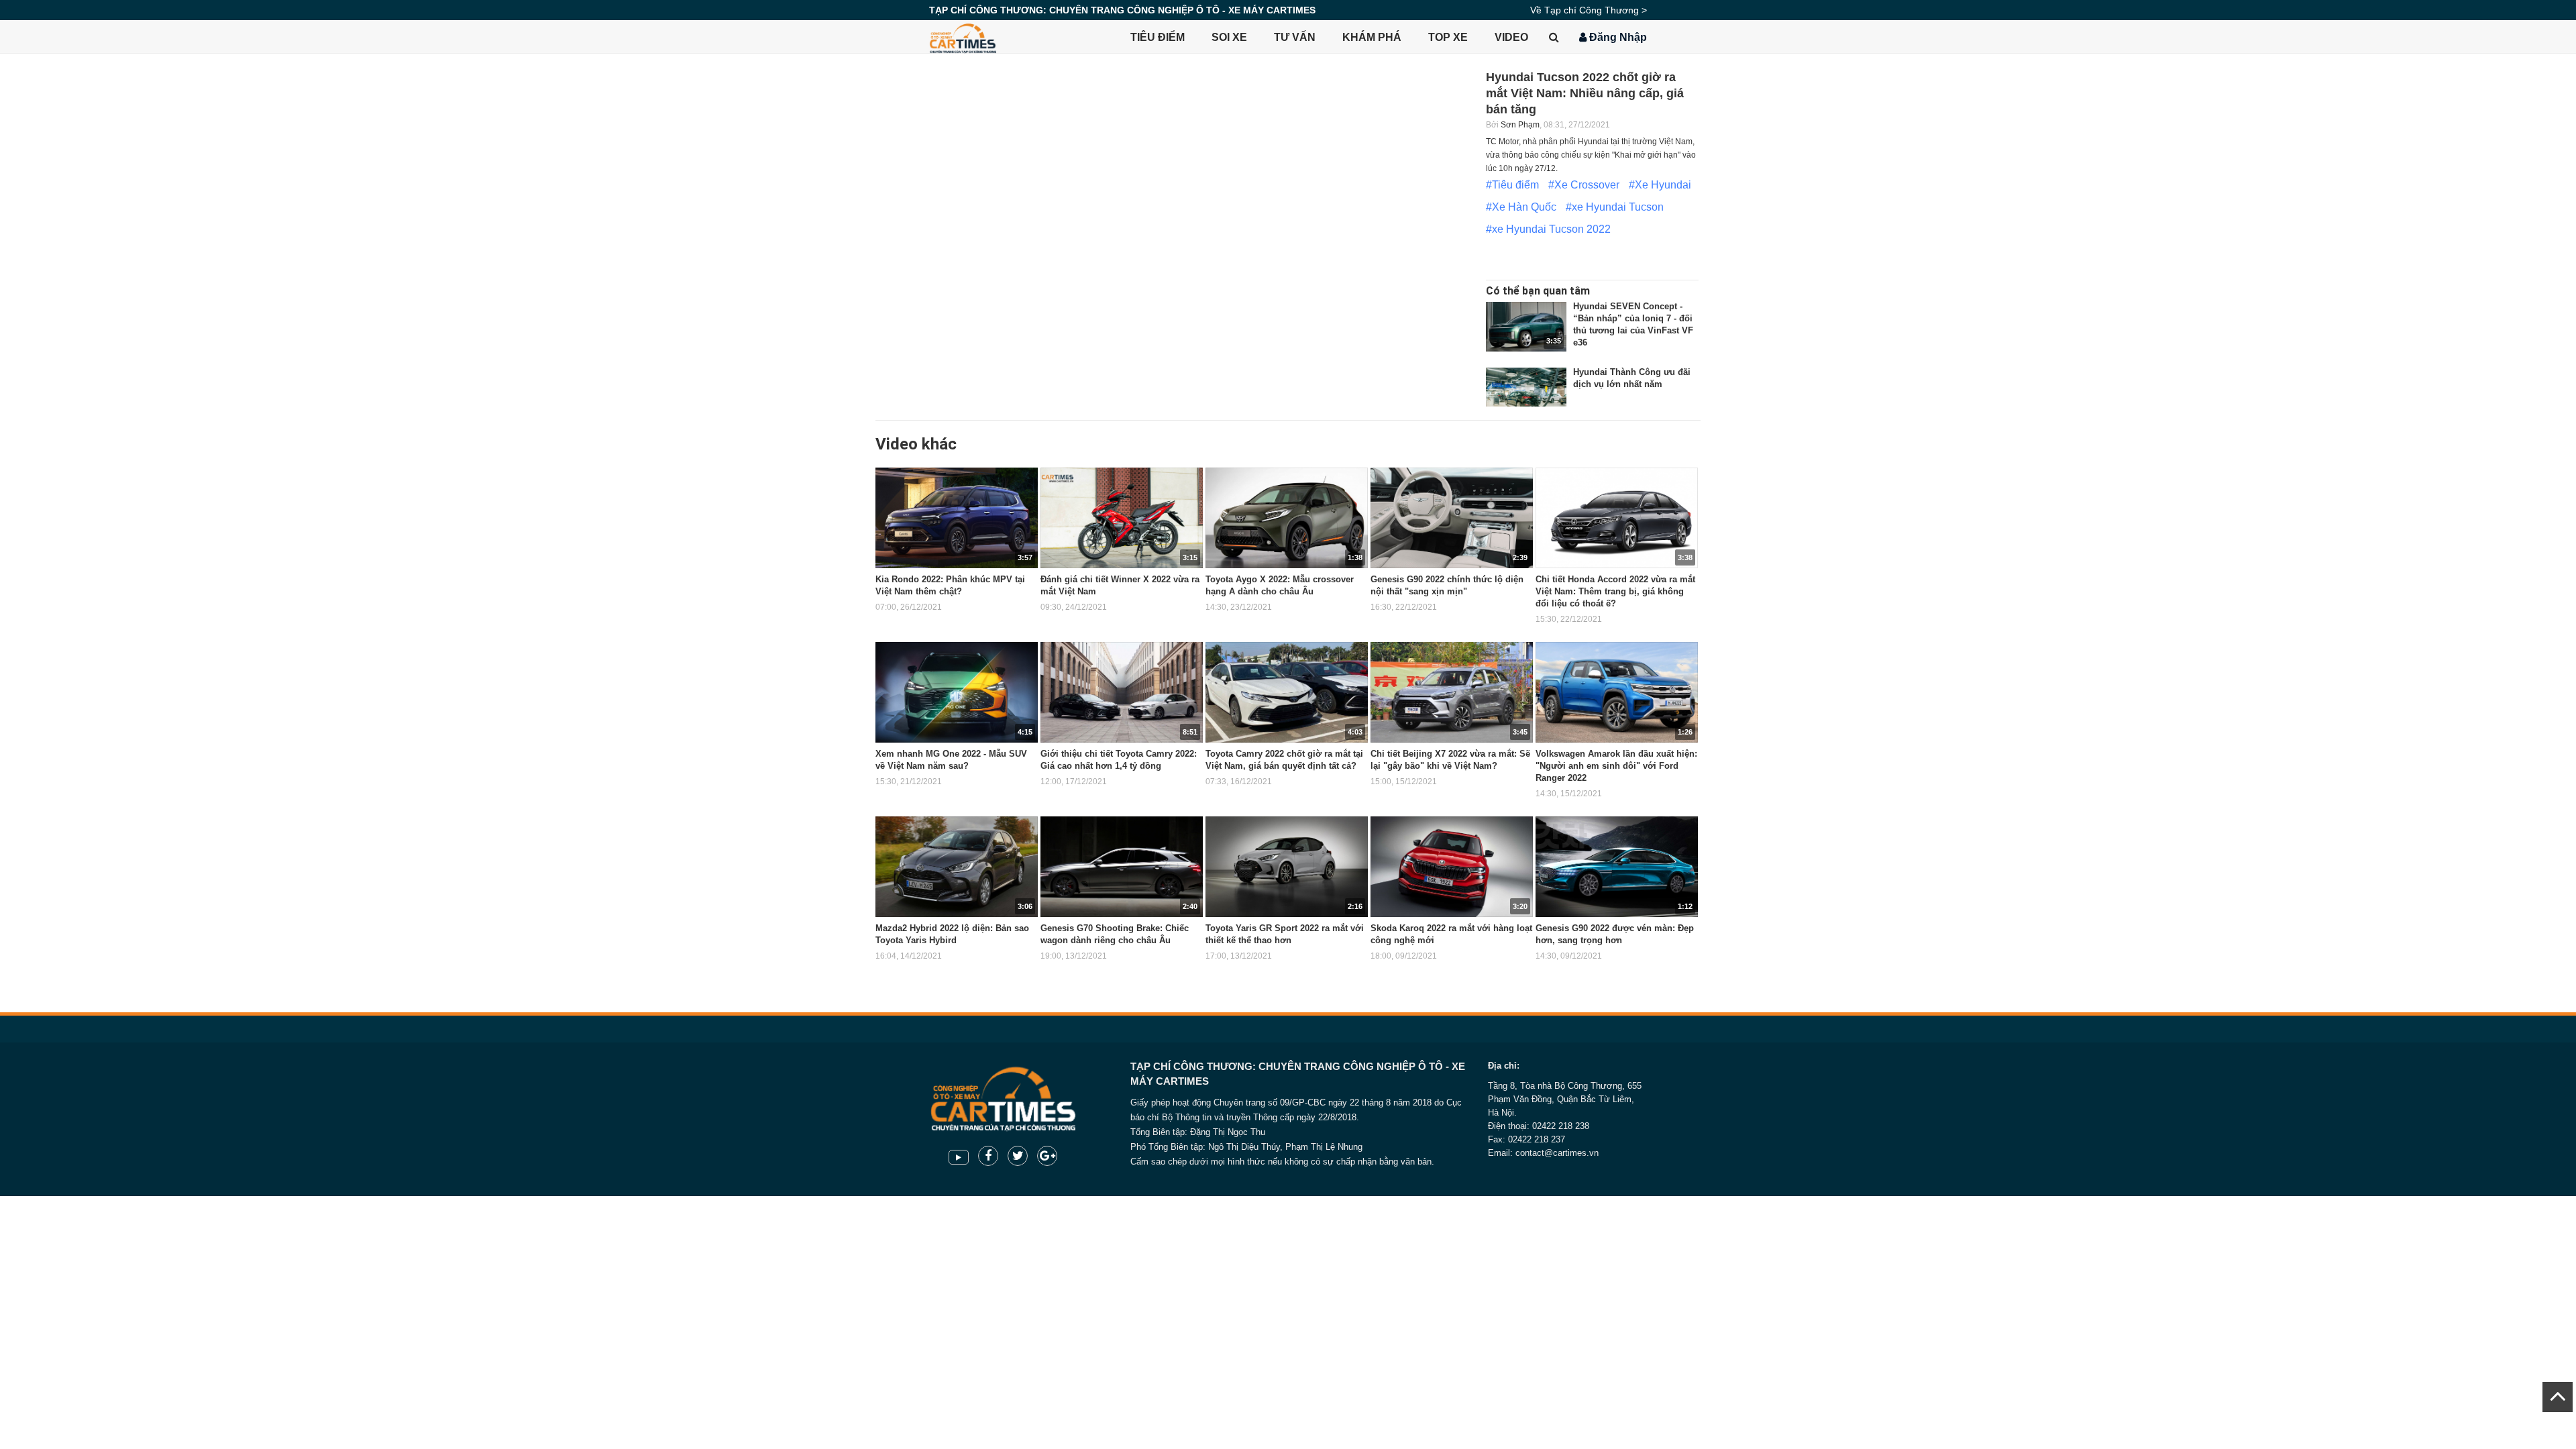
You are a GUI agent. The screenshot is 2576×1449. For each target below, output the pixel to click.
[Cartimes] (963, 37)
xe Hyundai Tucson (1618, 207)
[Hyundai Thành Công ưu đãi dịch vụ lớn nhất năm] (1526, 392)
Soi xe (1229, 37)
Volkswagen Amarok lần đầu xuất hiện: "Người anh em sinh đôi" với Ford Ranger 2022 (1616, 766)
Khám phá (1372, 37)
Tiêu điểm (1158, 37)
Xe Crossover (1587, 185)
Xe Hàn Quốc (1524, 207)
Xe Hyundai (1663, 185)
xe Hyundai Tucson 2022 (1551, 229)
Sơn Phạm (1520, 125)
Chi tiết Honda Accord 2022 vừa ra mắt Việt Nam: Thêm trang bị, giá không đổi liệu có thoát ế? (1615, 591)
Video (1511, 37)
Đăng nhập (1617, 37)
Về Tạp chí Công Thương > (1589, 10)
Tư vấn (1295, 37)
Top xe (1448, 37)
